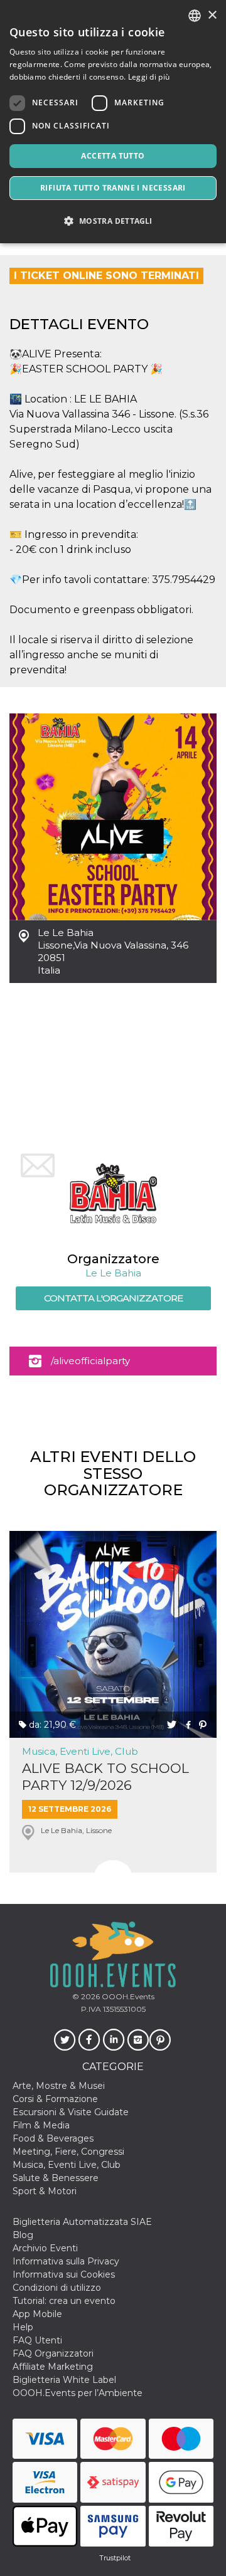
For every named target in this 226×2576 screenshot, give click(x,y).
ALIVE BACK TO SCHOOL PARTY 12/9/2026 (105, 1777)
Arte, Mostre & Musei (59, 2086)
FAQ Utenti (37, 2340)
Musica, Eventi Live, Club (80, 1751)
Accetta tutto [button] (113, 156)
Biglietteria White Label (64, 2380)
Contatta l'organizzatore (113, 1298)
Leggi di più (149, 77)
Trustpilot (115, 2558)
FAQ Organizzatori (53, 2353)
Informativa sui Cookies (64, 2274)
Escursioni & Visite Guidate (71, 2112)
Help (23, 2327)
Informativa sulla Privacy (66, 2261)
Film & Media (41, 2125)
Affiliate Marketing (53, 2367)
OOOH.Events (127, 1996)
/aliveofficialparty (90, 1361)
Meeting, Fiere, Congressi (68, 2152)
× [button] (212, 15)
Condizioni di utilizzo (57, 2288)
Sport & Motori (45, 2191)
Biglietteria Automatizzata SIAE (82, 2222)
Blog (23, 2235)
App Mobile (37, 2314)
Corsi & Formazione (55, 2099)
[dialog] (113, 122)
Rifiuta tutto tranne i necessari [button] (113, 188)
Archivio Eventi (45, 2248)
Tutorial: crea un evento (64, 2301)
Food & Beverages (53, 2138)
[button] (113, 221)
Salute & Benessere (56, 2178)
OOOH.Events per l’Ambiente (78, 2393)
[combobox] (195, 16)
